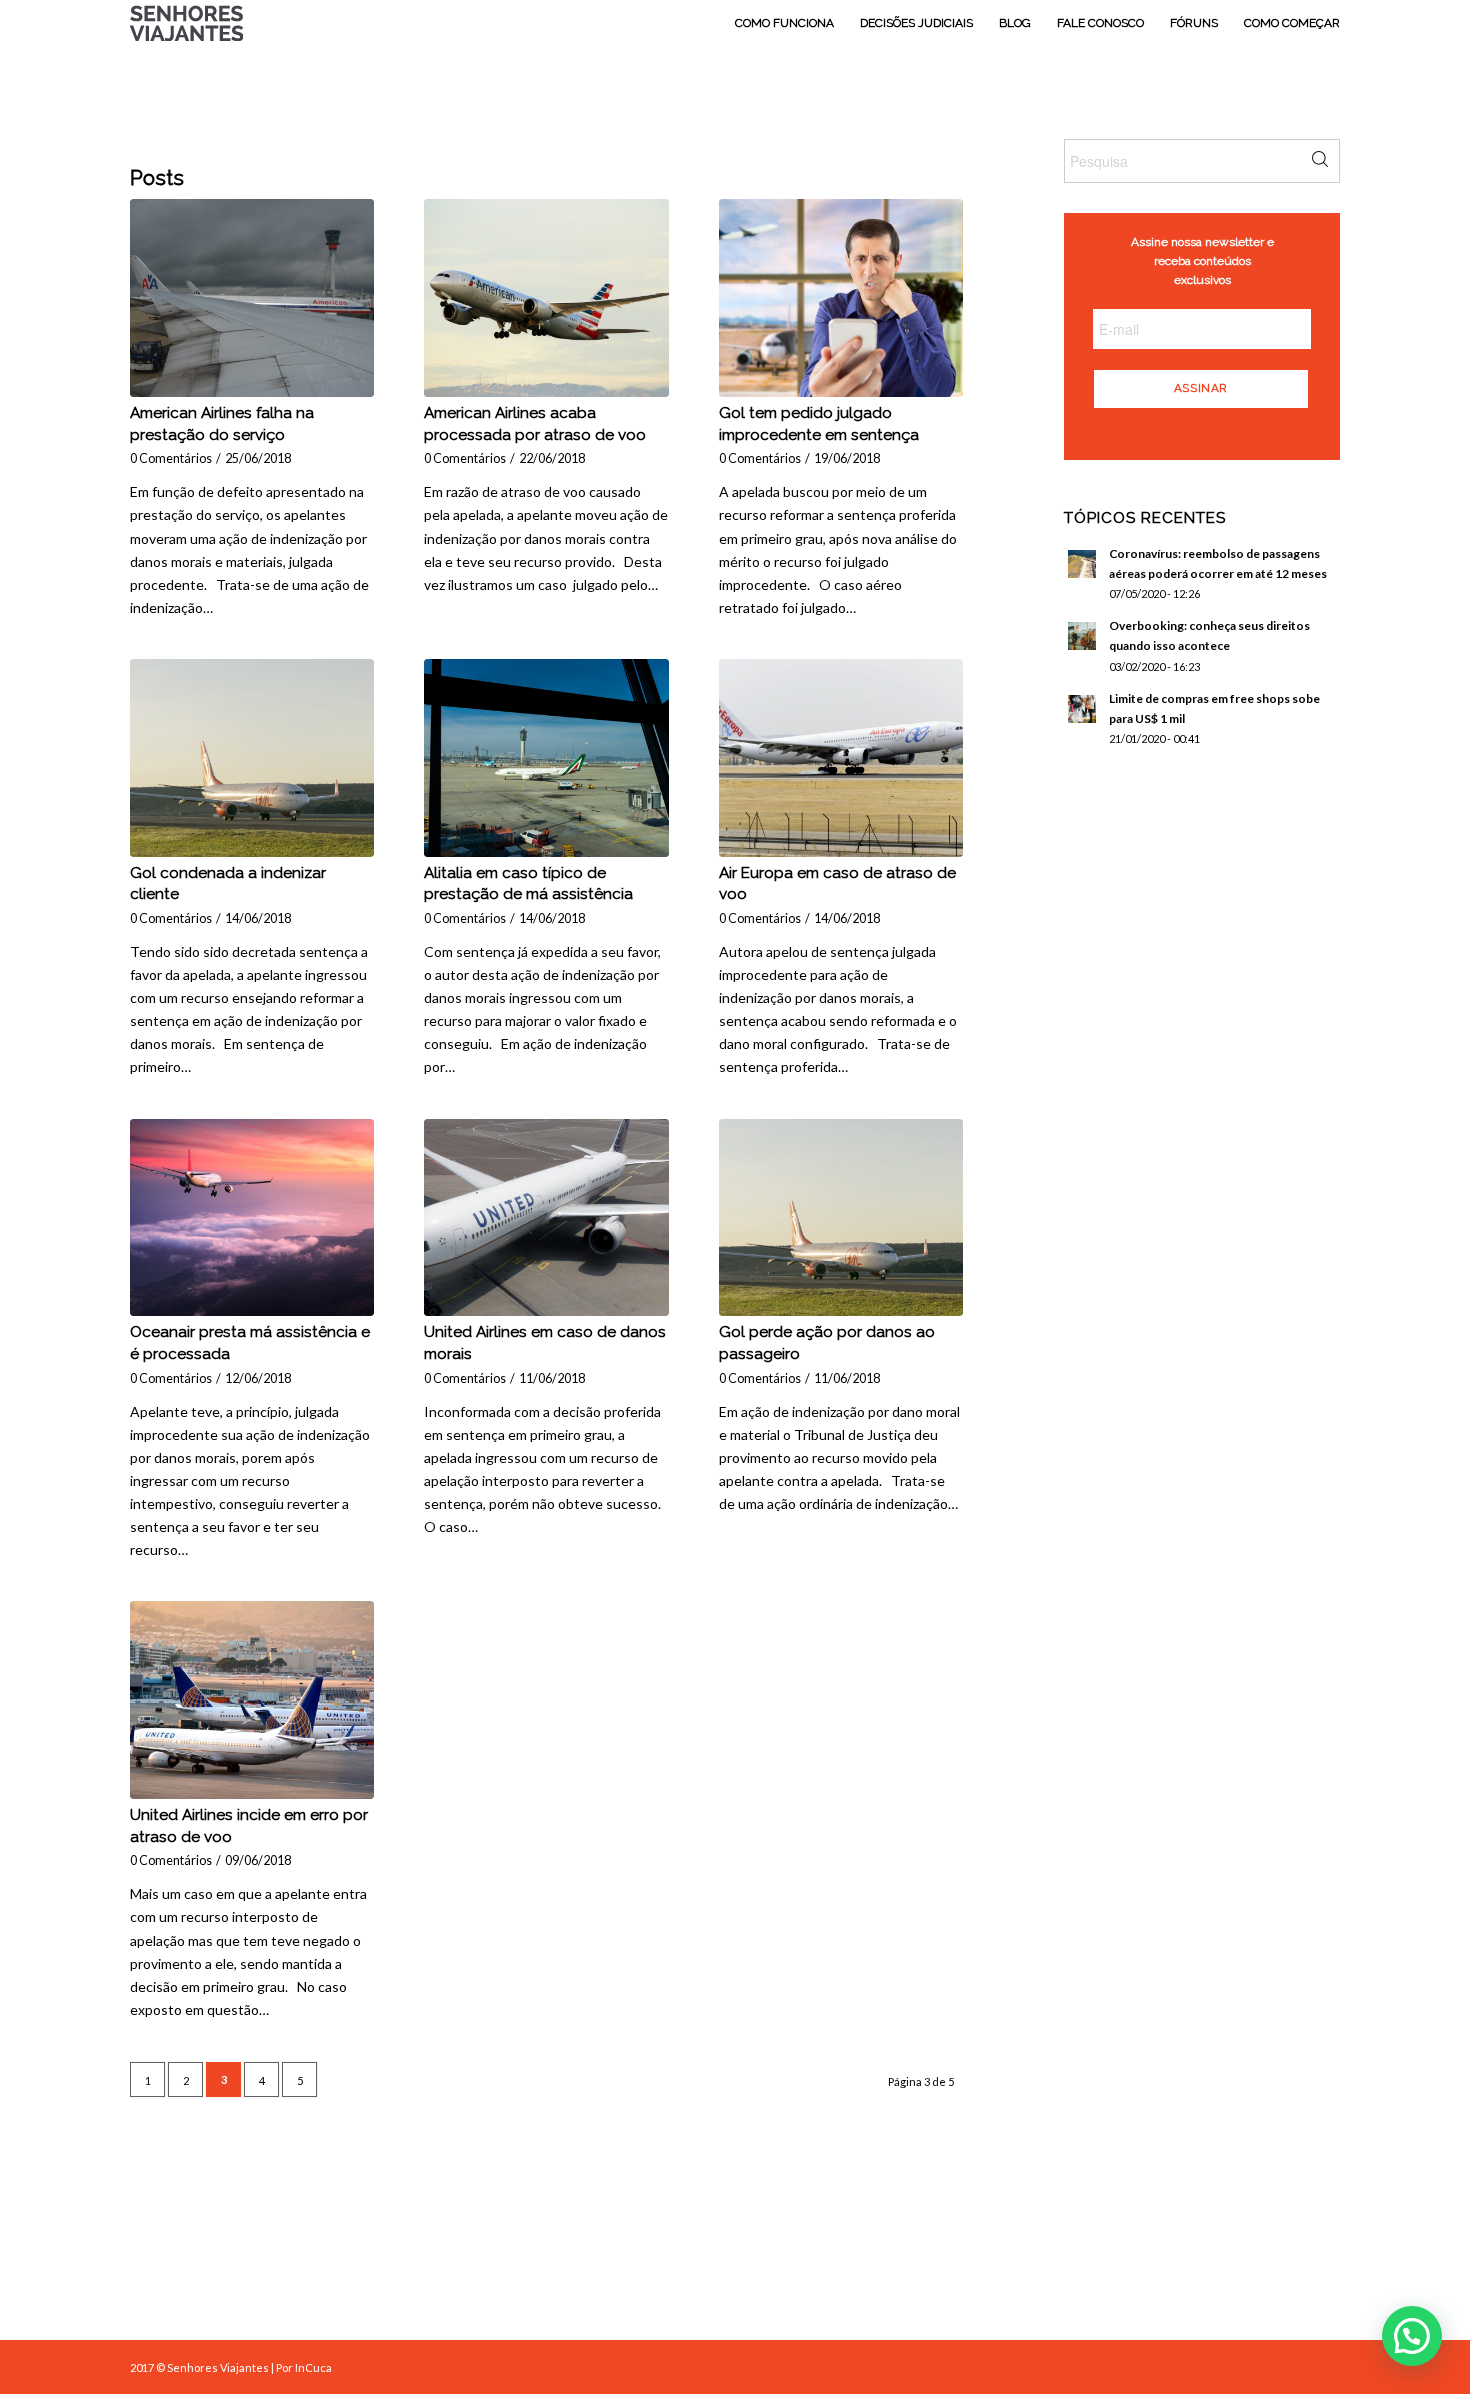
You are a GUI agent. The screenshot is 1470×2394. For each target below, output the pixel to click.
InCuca (313, 2367)
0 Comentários (171, 458)
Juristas (792, 2265)
